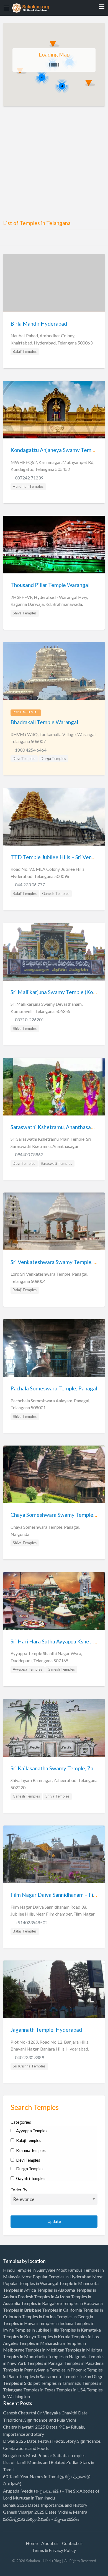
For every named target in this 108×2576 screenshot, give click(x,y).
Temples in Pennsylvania (26, 2370)
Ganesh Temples (56, 893)
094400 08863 (29, 1154)
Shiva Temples (25, 613)
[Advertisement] (54, 165)
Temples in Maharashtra (42, 2343)
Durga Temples (53, 759)
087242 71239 (29, 478)
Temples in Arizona (52, 2297)
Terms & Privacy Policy (54, 2550)
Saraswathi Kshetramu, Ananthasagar (55, 1127)
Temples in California (62, 2310)
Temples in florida (39, 2316)
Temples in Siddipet (21, 2383)
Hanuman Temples (28, 486)
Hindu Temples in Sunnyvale (29, 2270)
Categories (21, 2122)
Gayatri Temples (30, 2178)
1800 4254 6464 (31, 750)
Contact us (72, 2543)
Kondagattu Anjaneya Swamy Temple (55, 450)
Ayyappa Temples (27, 1669)
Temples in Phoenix (68, 2370)
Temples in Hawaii (20, 2323)
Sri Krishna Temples (29, 2066)
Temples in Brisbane (22, 2310)
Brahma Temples (30, 2150)
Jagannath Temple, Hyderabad (46, 2030)
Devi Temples (24, 759)
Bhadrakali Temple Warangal (44, 722)
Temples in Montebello (25, 2356)
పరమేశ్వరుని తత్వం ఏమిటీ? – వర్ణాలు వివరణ (41, 2519)
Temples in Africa (20, 2290)
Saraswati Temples (56, 1163)
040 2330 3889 (29, 2057)
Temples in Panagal (45, 2363)
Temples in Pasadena (84, 2363)
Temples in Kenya (20, 2336)
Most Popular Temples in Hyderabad (56, 2277)
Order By (19, 2190)
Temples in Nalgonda (68, 2356)
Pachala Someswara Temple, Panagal (54, 1388)
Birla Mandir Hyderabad (39, 324)
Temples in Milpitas (84, 2350)
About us (50, 2543)
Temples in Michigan (45, 2350)
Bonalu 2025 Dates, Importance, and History (45, 2505)
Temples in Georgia (75, 2316)
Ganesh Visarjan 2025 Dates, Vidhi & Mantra (45, 2512)
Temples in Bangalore (41, 2303)
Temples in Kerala (54, 2336)
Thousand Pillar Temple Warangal (50, 585)
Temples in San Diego (83, 2376)
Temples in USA (71, 2390)
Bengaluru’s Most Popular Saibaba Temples (44, 2455)
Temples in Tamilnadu (61, 2383)
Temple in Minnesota (79, 2283)
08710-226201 (29, 1019)
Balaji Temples (25, 351)
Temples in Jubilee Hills (37, 2330)
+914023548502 (31, 1922)
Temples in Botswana (83, 2303)
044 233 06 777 (30, 884)
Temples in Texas (39, 2390)
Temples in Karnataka (80, 2330)
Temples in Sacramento (41, 2376)
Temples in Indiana (56, 2323)
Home (32, 2543)
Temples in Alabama (56, 2290)
